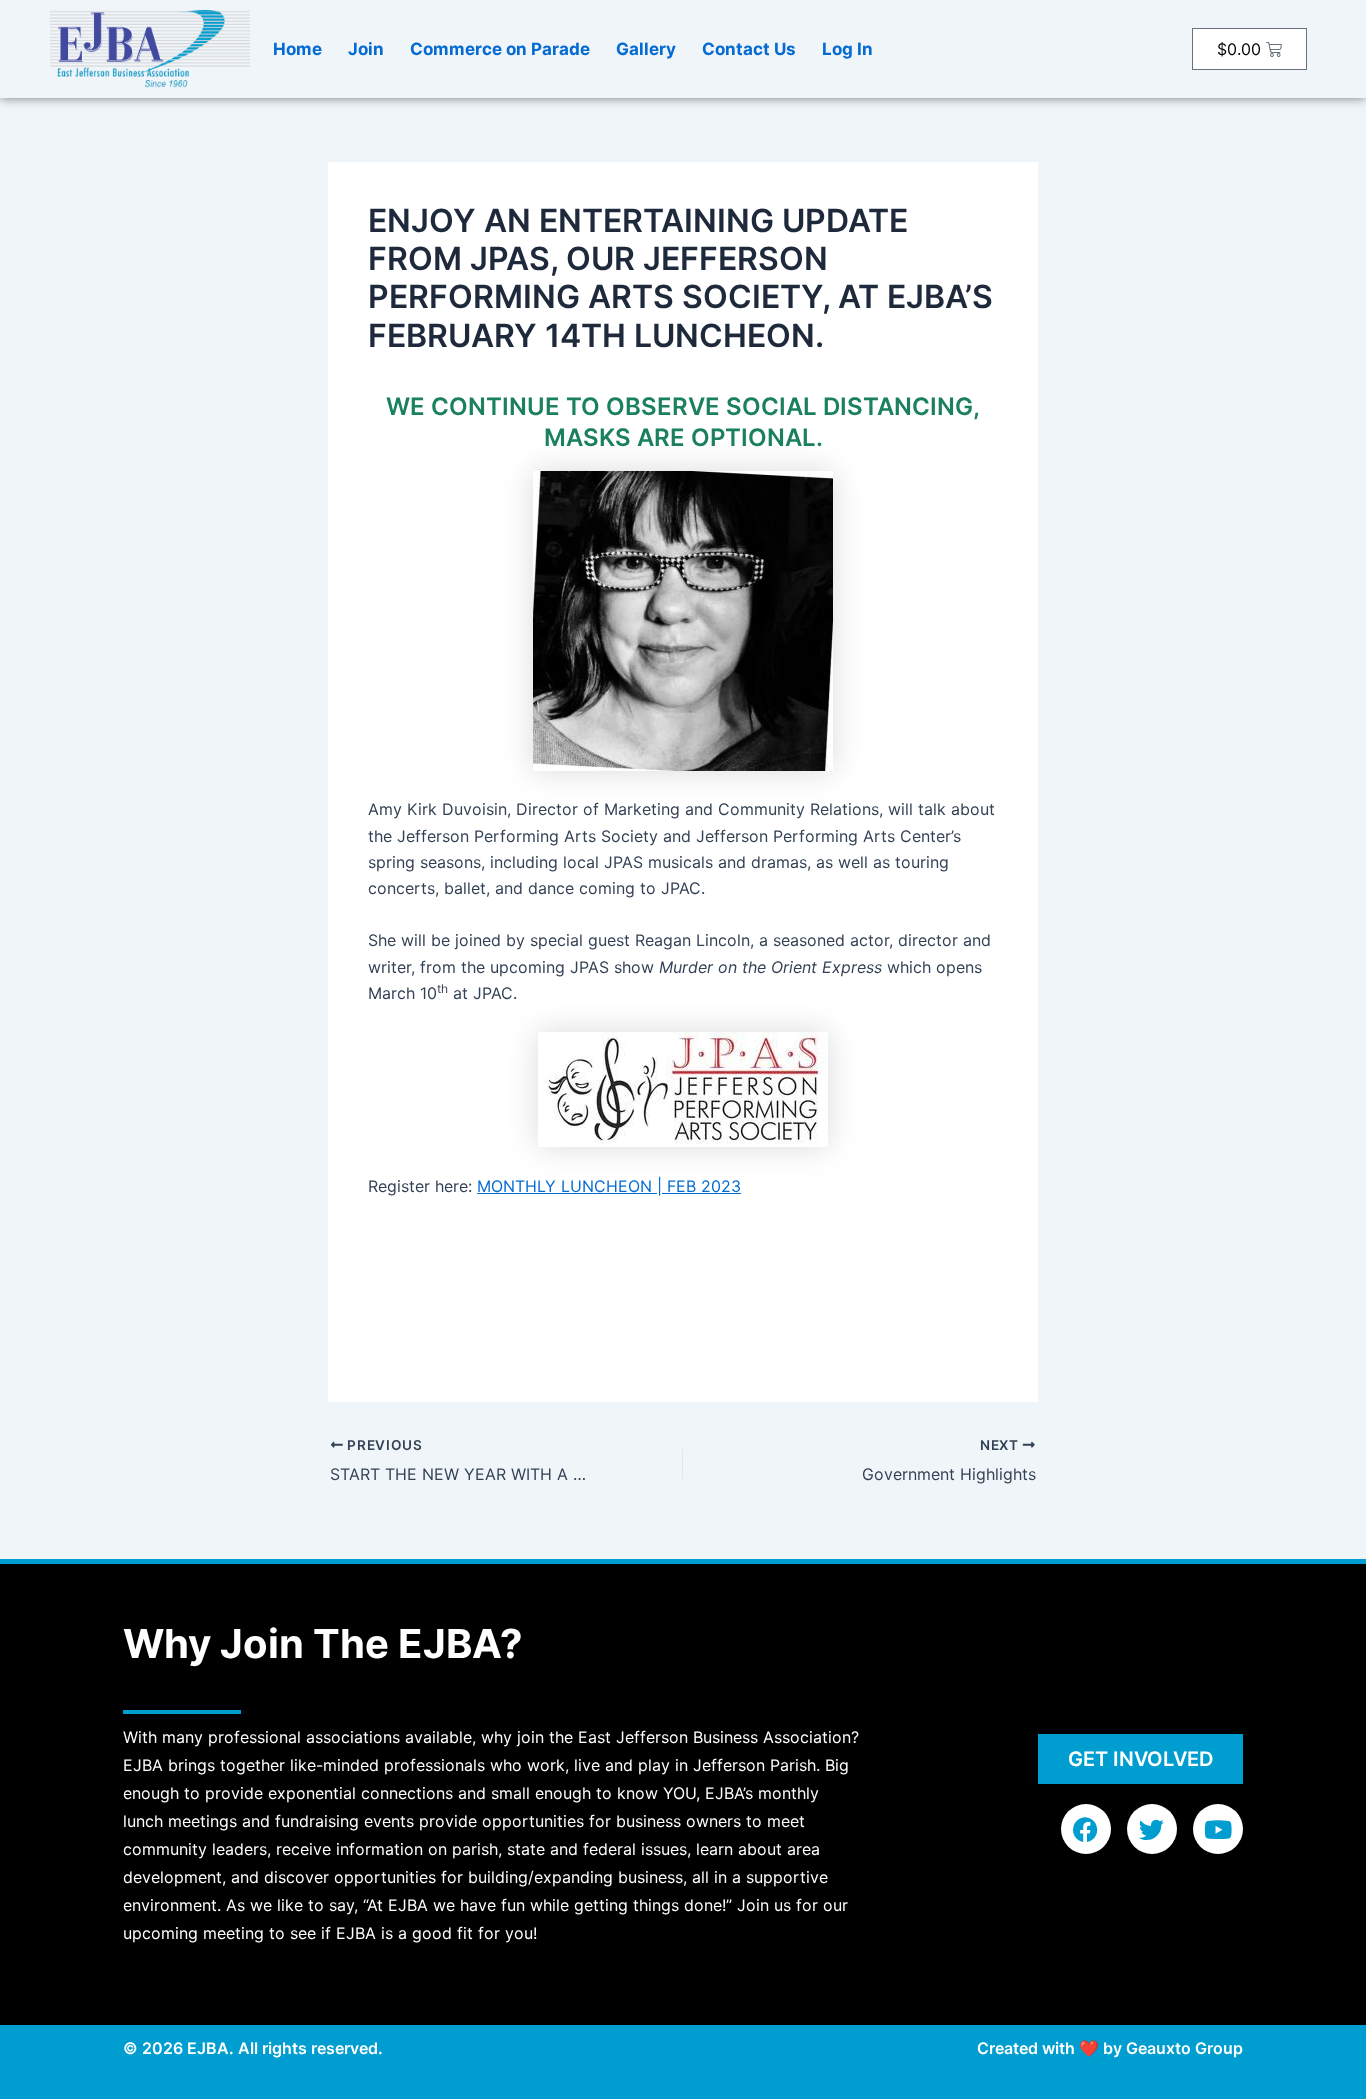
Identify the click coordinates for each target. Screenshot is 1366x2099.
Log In (847, 49)
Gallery (646, 49)
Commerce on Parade (500, 49)
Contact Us (749, 49)
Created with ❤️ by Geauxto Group (1110, 2048)
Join (366, 49)
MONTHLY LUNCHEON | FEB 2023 (609, 1186)
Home (297, 49)
